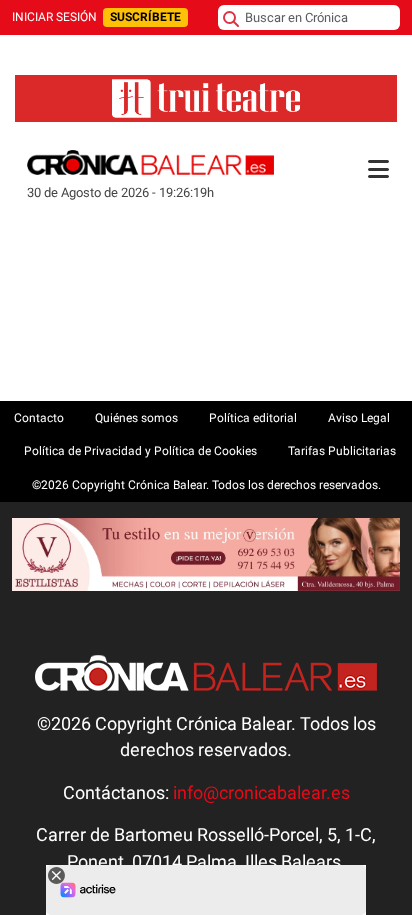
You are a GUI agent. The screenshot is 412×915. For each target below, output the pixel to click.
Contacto (39, 418)
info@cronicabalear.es (261, 793)
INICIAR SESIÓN (54, 17)
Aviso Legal (359, 418)
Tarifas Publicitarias (342, 451)
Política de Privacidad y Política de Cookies (140, 451)
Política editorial (253, 418)
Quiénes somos (136, 418)
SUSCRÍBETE (145, 17)
